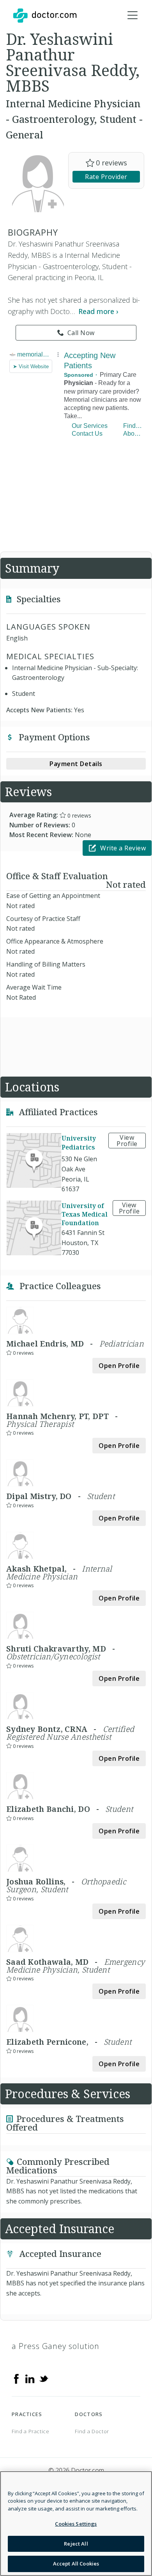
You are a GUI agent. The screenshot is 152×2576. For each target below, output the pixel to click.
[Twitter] (44, 2378)
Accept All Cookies (76, 2564)
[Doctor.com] (45, 16)
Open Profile (119, 1366)
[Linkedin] (30, 2378)
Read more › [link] (98, 311)
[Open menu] (133, 16)
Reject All (76, 2544)
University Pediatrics (79, 1143)
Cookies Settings (76, 2524)
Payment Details (76, 764)
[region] (76, 2524)
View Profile (127, 1141)
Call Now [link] (81, 333)
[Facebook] (16, 2378)
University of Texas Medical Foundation (85, 1214)
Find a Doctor (92, 2431)
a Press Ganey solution (56, 2346)
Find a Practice (31, 2431)
